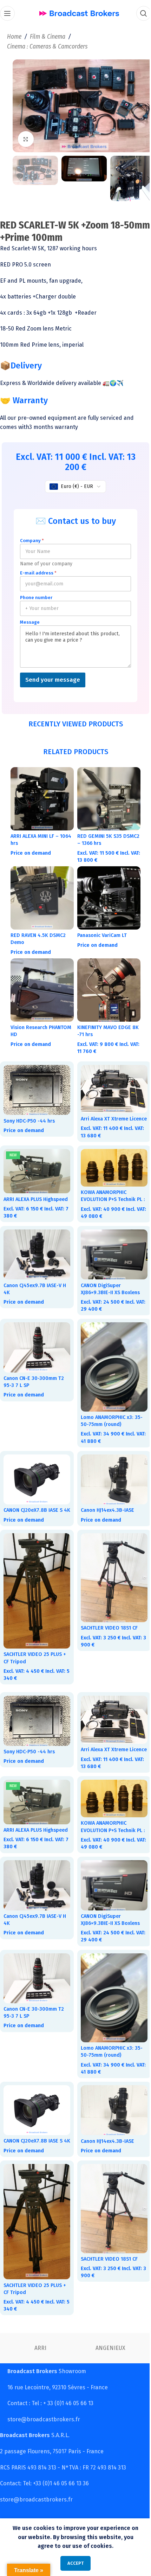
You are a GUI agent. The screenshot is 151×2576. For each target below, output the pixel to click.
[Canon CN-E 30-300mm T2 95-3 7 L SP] (36, 1342)
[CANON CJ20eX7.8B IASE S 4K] (36, 1470)
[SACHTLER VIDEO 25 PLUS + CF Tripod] (36, 1585)
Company (32, 535)
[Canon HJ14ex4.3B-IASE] (110, 1470)
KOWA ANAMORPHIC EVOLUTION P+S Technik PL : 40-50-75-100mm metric (109, 1190)
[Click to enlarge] (26, 136)
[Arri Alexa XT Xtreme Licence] (110, 1075)
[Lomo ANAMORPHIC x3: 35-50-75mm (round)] (110, 1360)
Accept (73, 2563)
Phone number (36, 592)
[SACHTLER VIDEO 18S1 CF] (110, 1572)
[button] (20, 104)
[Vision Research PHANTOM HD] (41, 978)
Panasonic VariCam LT (100, 925)
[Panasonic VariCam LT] (105, 889)
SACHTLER (42, 2346)
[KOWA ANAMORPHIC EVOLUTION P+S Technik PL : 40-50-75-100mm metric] (110, 1159)
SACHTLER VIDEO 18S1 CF (107, 1621)
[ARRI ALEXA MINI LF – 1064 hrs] (41, 792)
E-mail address (38, 568)
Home (14, 37)
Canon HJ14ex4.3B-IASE (105, 1500)
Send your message (53, 674)
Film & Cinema (48, 37)
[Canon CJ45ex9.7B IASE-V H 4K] (36, 1251)
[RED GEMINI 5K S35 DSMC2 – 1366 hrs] (105, 792)
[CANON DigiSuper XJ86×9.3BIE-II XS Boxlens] (110, 1251)
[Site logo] (76, 13)
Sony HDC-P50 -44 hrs (29, 1106)
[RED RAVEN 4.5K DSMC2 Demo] (41, 889)
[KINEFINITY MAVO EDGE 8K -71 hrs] (105, 978)
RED (112, 2346)
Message (30, 617)
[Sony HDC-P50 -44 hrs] (36, 1076)
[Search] (138, 13)
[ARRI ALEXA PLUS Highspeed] (36, 1162)
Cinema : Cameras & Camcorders (47, 47)
